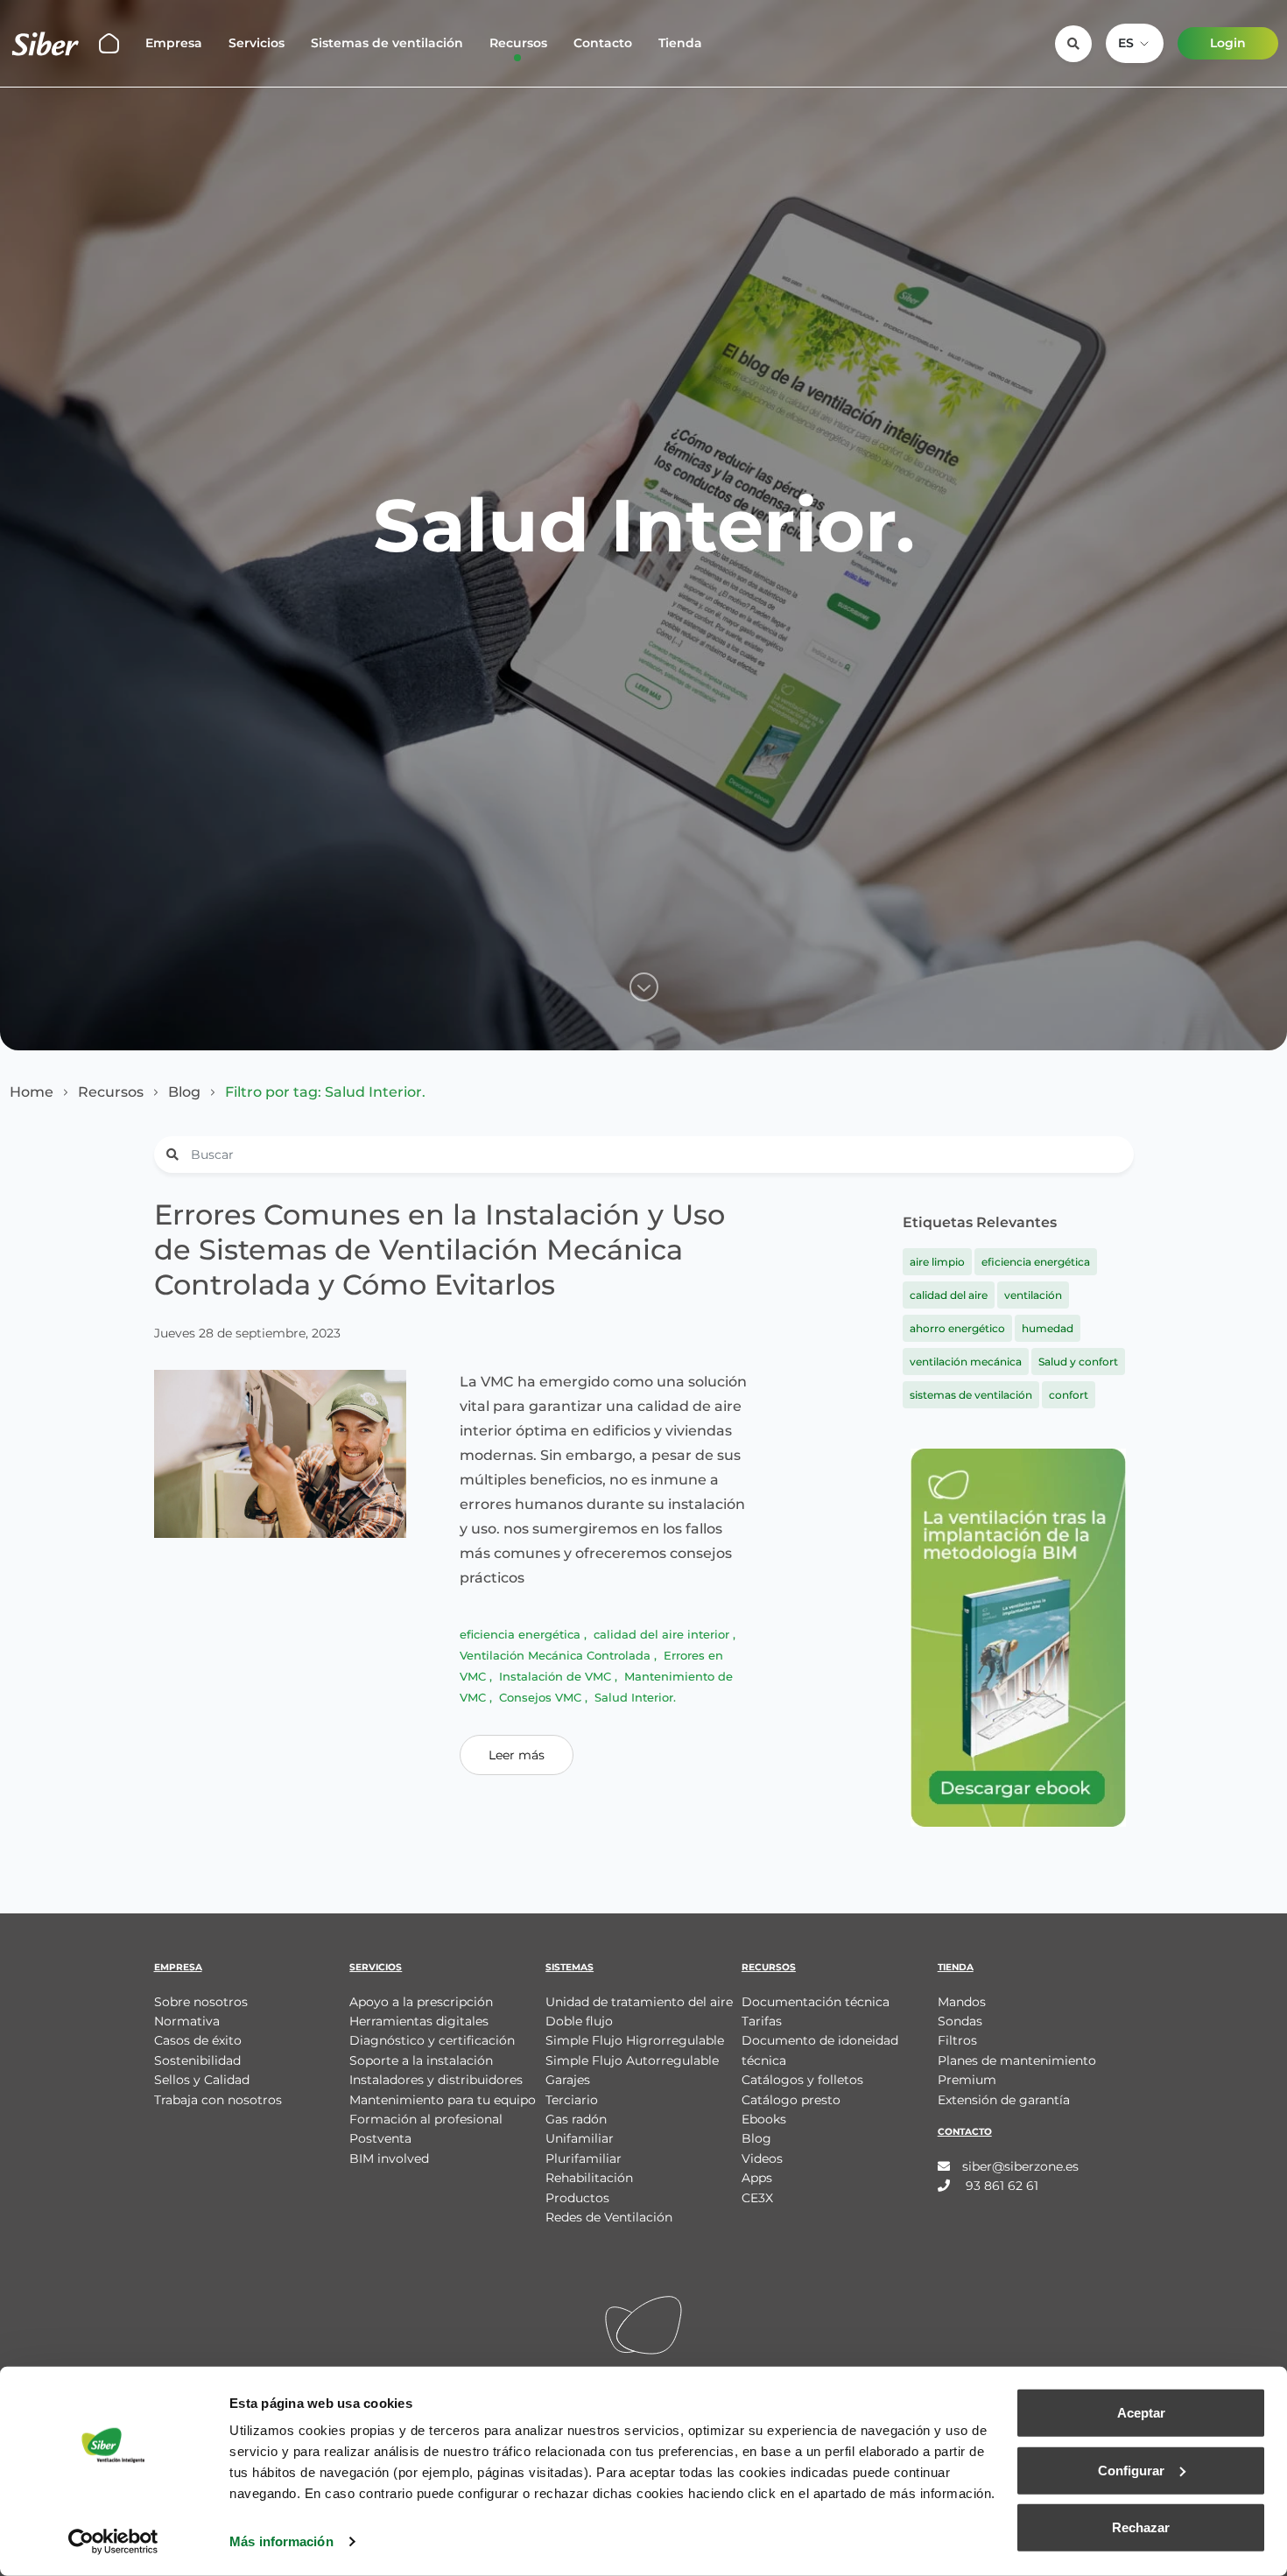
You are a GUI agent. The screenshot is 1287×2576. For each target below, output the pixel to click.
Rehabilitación (589, 2178)
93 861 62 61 (1000, 2186)
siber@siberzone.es (1020, 2166)
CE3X (757, 2198)
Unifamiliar (580, 2138)
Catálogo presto (791, 2100)
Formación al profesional (426, 2119)
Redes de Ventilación (609, 2217)
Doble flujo (579, 2021)
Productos (577, 2198)
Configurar (1131, 2470)
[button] (1135, 43)
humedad (1048, 1328)
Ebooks (764, 2119)
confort (1069, 1395)
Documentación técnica (816, 2002)
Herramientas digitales (419, 2021)
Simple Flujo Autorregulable (632, 2060)
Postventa (380, 2138)
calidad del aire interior (663, 1634)
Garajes (568, 2080)
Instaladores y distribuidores (436, 2080)
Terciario (572, 2100)
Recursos (518, 43)
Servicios (257, 43)
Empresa (174, 43)
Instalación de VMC (557, 1676)
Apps (757, 2178)
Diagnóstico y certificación (432, 2040)
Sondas (960, 2021)
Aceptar (1141, 2413)
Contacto (603, 43)
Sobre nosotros (201, 2002)
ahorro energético (957, 1328)
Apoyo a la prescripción (421, 2002)
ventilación (1033, 1295)
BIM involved (389, 2158)
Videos (762, 2158)
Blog (184, 1092)
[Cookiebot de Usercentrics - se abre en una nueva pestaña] (113, 2542)
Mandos (962, 2002)
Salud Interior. (635, 1697)
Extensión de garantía (1004, 2100)
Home (32, 1092)
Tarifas (762, 2021)
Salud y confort (1078, 1362)
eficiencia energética (522, 1634)
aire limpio (937, 1262)
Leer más (517, 1755)
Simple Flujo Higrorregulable (635, 2040)
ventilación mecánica (966, 1362)
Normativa (187, 2021)
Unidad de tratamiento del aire (639, 2002)
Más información (281, 2541)
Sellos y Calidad (202, 2080)
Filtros (957, 2040)
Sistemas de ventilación (387, 43)
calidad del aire (949, 1295)
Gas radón (576, 2119)
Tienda (680, 43)
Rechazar (1141, 2527)
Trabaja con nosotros (218, 2100)
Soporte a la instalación (421, 2060)
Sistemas (570, 1967)
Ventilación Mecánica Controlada (557, 1655)
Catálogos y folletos (802, 2080)
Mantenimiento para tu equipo (443, 2100)
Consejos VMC (542, 1697)
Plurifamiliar (584, 2158)
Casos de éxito (198, 2040)
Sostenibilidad (197, 2060)
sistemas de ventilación (971, 1395)
